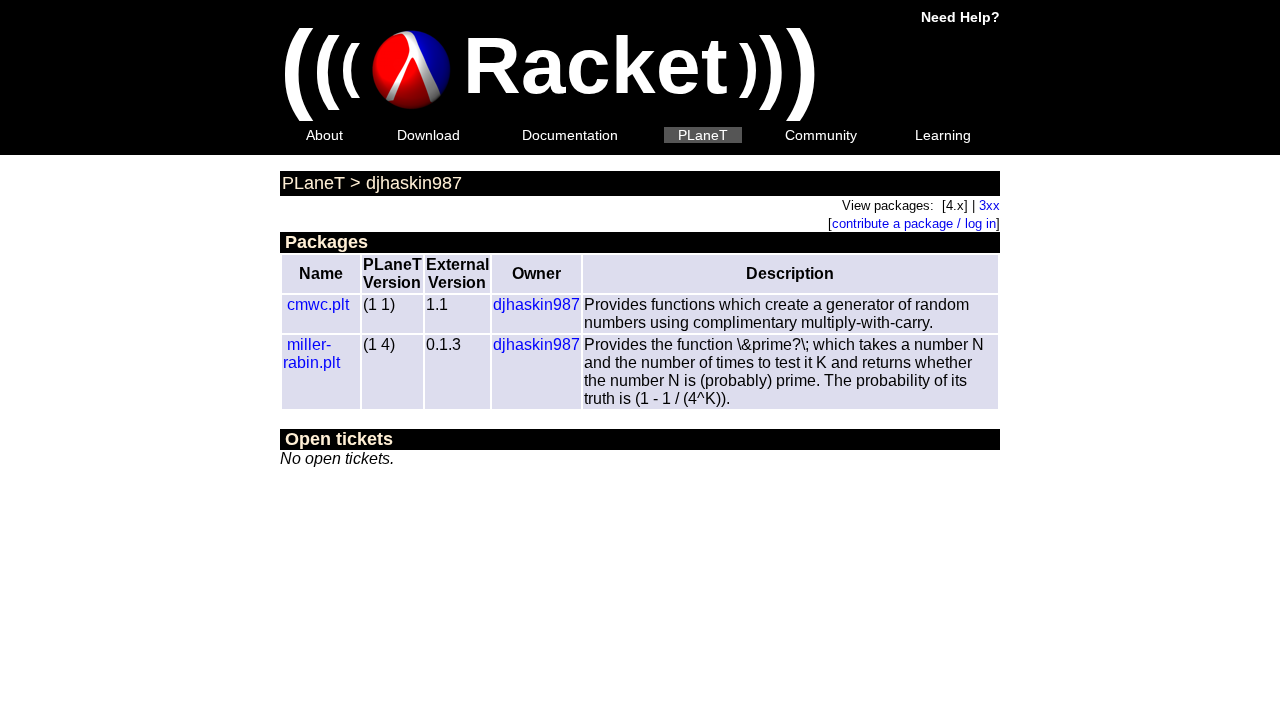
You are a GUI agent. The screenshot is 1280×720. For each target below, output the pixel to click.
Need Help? (960, 17)
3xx (989, 205)
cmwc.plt (318, 304)
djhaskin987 (414, 183)
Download (428, 135)
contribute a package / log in (914, 223)
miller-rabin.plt (311, 353)
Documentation (570, 135)
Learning (943, 135)
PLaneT (703, 135)
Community (821, 135)
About (324, 135)
